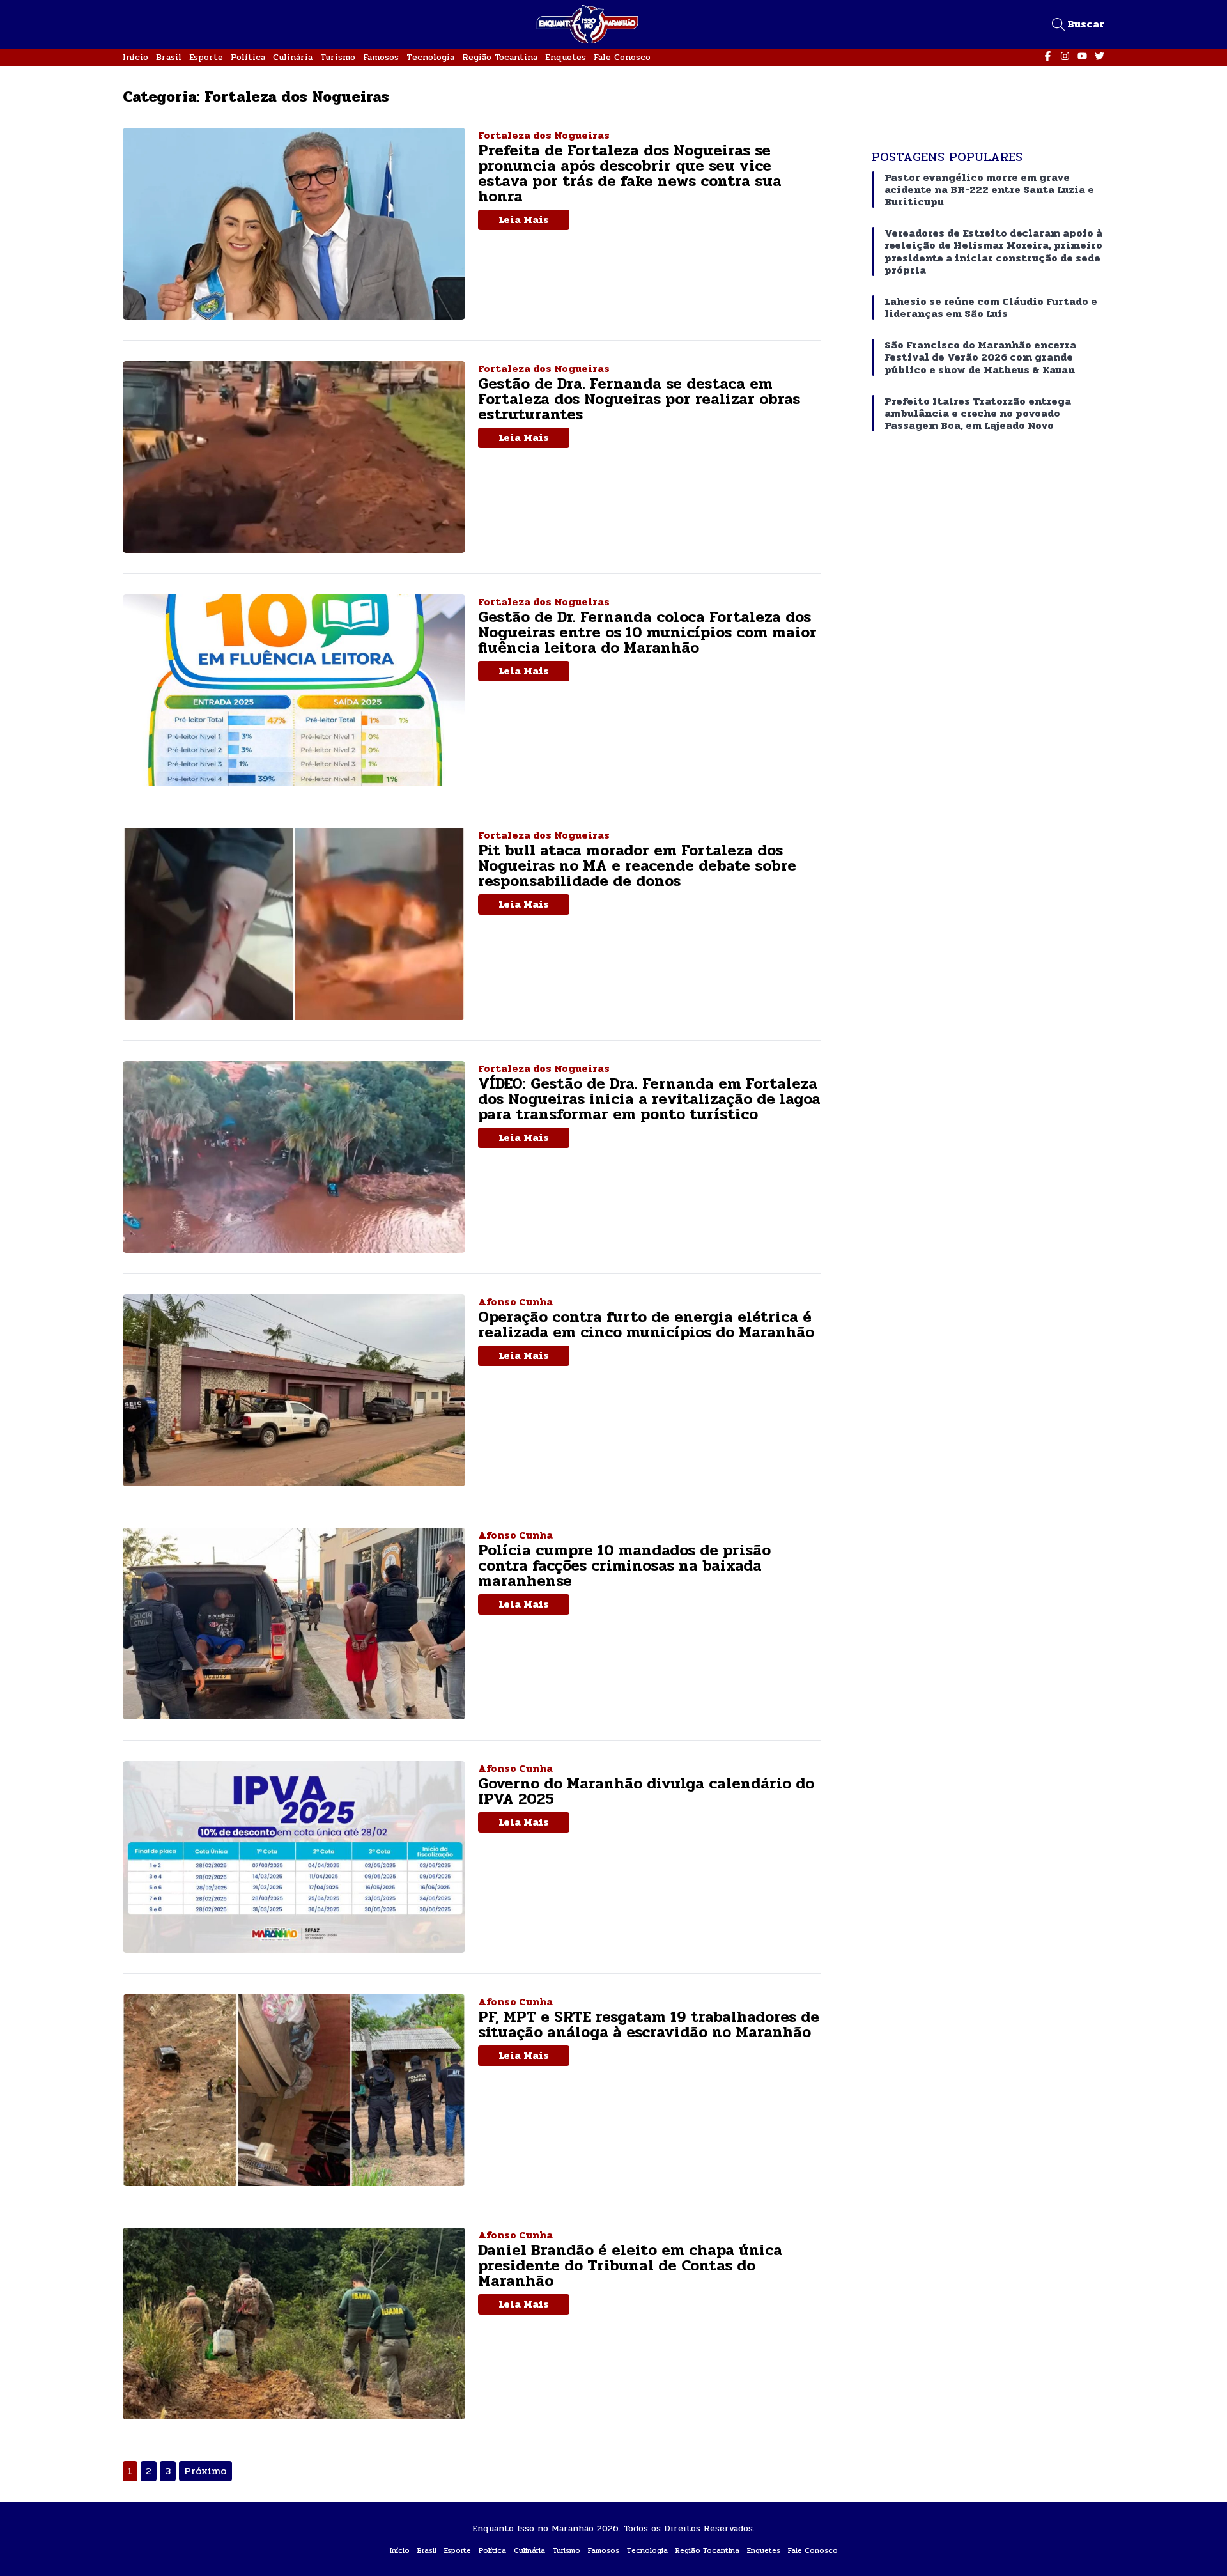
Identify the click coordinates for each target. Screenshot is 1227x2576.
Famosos (381, 57)
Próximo (205, 2471)
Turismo (338, 57)
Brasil (169, 57)
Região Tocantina (500, 57)
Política (248, 57)
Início (135, 57)
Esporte (206, 57)
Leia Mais (524, 220)
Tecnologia (430, 57)
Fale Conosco (622, 57)
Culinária (293, 57)
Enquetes (566, 57)
